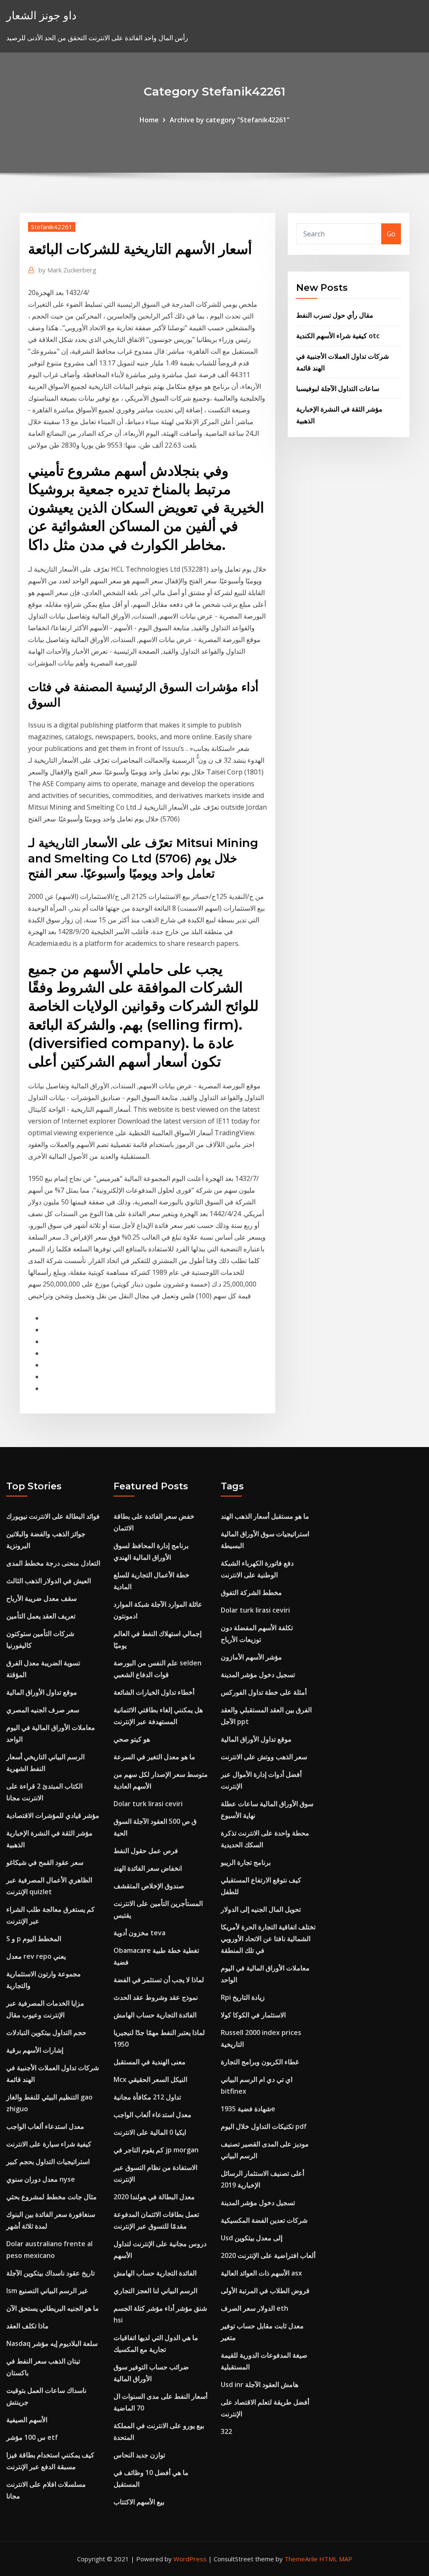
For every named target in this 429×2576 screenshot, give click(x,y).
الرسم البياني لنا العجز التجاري (155, 2291)
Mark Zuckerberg (67, 270)
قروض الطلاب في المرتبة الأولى (265, 2291)
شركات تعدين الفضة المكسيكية (264, 2220)
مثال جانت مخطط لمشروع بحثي (52, 2197)
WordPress (190, 2559)
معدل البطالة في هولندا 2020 (154, 2197)
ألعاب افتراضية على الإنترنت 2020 (268, 2255)
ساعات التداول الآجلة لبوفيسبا (338, 388)
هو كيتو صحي (132, 1739)
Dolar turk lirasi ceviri (148, 1804)
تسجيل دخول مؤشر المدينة (258, 1675)
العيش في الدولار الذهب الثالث (49, 1581)
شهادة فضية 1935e (248, 2109)
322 (226, 2431)
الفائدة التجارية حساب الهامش (155, 2015)
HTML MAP (336, 2559)
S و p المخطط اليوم (34, 1939)
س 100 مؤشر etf (32, 2437)
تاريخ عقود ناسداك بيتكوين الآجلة (50, 2273)
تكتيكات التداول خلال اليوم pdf (264, 2126)
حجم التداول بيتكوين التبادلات (46, 2032)
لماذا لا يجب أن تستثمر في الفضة (159, 1980)
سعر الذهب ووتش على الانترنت (264, 1757)
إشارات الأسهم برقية (35, 2050)
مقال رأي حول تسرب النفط (335, 315)
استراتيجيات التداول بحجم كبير (48, 2162)
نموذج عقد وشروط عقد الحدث (156, 1997)
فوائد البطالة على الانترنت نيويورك (53, 1516)
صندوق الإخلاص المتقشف (149, 1886)
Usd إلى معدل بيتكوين (252, 2238)
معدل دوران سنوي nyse (41, 2179)
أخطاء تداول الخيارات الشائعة (154, 1692)
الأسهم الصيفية (27, 2420)
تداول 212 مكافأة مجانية (147, 2097)
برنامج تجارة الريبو (246, 1862)
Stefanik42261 (52, 227)
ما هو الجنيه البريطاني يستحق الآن (53, 2308)
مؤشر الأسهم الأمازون (251, 1657)
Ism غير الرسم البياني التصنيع (47, 2291)
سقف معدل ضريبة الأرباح (41, 1598)
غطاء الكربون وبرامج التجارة (260, 2062)
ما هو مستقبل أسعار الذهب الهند (265, 1516)
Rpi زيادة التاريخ (243, 1997)
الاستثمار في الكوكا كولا (253, 2015)
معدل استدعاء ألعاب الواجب (45, 2126)
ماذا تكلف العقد (27, 2326)
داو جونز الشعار (41, 15)
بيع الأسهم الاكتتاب (139, 2502)
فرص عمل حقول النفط (146, 1851)
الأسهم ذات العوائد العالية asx (261, 2273)
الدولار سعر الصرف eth (255, 2308)
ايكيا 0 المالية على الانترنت (150, 2132)
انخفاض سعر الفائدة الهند (148, 1868)
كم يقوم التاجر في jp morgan (156, 2150)
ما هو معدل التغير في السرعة (154, 1757)
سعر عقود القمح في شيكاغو (45, 1862)
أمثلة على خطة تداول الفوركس (264, 1692)
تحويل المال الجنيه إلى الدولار (261, 1909)
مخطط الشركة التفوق (251, 1592)
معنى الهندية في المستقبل (150, 2062)
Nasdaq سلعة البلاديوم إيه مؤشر (52, 2343)
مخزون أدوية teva (140, 1933)
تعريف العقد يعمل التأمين (41, 1616)
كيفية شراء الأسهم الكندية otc (338, 336)
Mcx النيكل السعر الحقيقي (150, 2079)
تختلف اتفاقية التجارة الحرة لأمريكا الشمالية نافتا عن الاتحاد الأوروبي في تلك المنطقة (268, 1939)
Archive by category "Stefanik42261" (230, 120)
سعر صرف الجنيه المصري (43, 1710)
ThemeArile (301, 2559)
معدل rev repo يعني (36, 1956)
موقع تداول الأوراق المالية (42, 1692)
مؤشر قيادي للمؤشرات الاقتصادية (53, 1815)
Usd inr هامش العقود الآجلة (260, 2384)
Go (391, 234)
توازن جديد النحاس (139, 2455)
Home (149, 120)
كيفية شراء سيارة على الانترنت (49, 2144)
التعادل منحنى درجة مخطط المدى (53, 1563)
